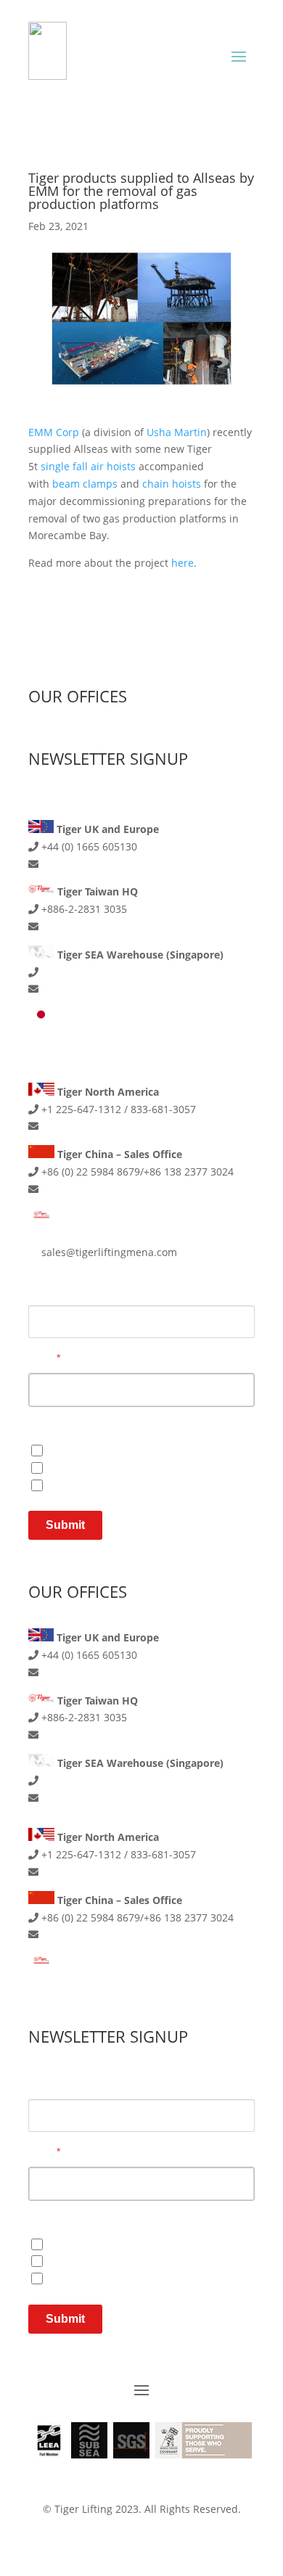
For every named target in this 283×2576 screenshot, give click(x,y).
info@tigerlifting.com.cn (100, 1189)
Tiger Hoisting (82, 1467)
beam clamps (85, 484)
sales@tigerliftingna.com (102, 1126)
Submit (65, 1525)
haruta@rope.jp (80, 1052)
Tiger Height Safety (95, 1450)
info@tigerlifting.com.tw (100, 926)
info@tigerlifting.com (93, 864)
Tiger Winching (85, 1484)
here (182, 563)
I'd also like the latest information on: (112, 1427)
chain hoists (172, 484)
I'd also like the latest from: (90, 2220)
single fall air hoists (88, 466)
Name (42, 1290)
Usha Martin (177, 432)
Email (44, 1358)
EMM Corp (54, 432)
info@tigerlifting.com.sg (99, 989)
